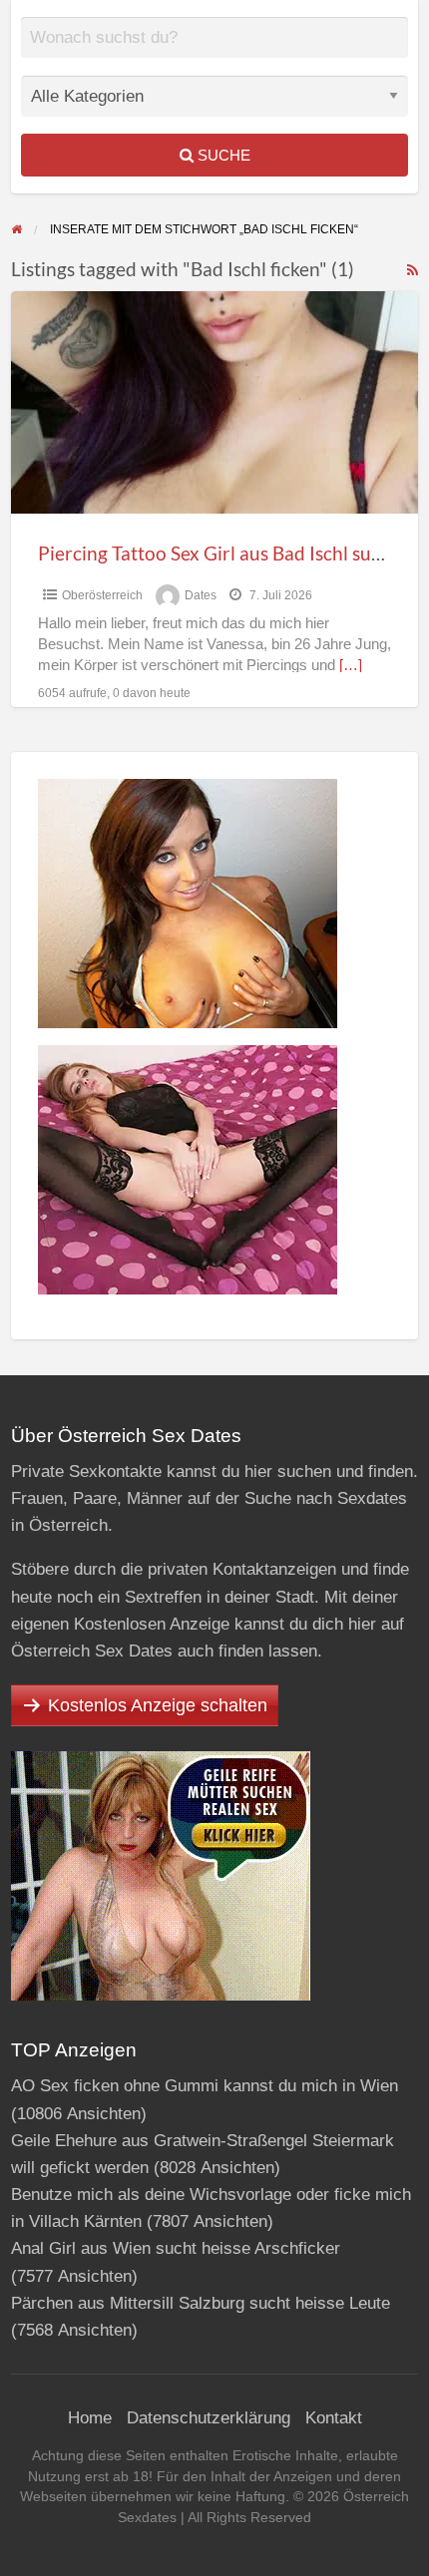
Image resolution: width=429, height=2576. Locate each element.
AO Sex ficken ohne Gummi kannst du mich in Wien (205, 2086)
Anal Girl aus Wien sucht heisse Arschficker (176, 2248)
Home (90, 2418)
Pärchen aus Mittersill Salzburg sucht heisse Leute (201, 2303)
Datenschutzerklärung (209, 2418)
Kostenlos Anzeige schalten (158, 1705)
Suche (222, 155)
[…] (351, 665)
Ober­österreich (102, 595)
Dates (201, 595)
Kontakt (334, 2418)
